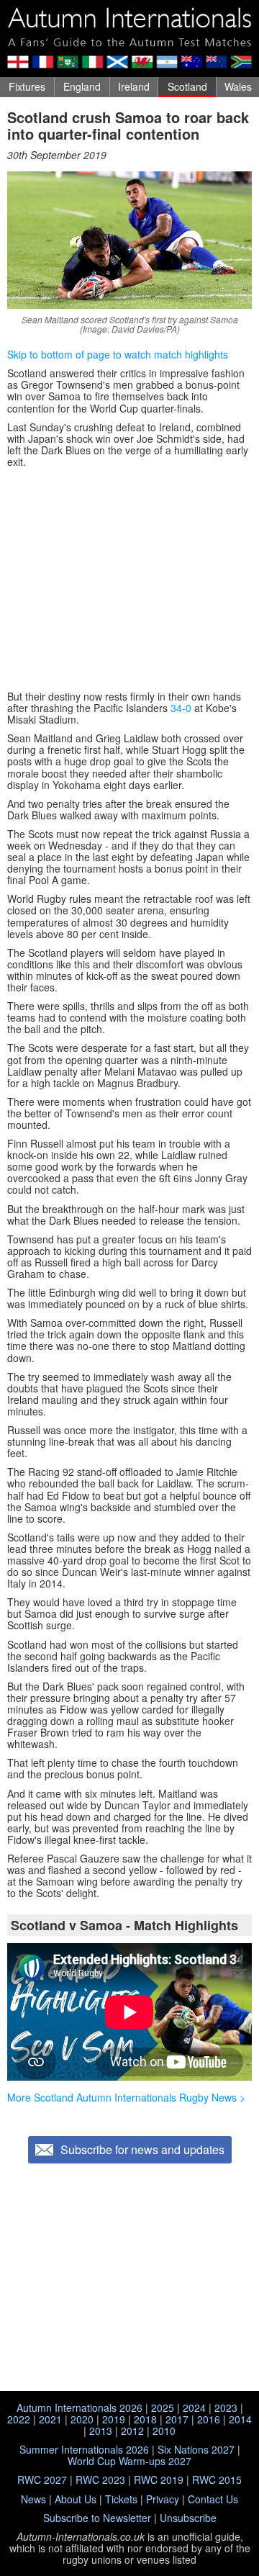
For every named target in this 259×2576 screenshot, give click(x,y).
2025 (163, 2408)
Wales (238, 86)
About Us (76, 2499)
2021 (50, 2419)
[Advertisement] (129, 579)
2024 (194, 2408)
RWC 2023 (100, 2480)
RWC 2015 (217, 2480)
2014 (240, 2419)
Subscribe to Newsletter (97, 2518)
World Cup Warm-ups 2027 (129, 2461)
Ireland (134, 86)
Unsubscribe (188, 2518)
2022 (19, 2419)
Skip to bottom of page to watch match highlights (118, 354)
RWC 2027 (42, 2480)
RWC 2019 (159, 2480)
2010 (164, 2431)
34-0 (181, 708)
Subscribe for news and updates (142, 2149)
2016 (209, 2419)
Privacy (163, 2499)
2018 (145, 2419)
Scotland (187, 86)
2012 (132, 2431)
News (33, 2499)
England (82, 86)
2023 (226, 2408)
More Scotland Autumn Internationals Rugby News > (126, 2097)
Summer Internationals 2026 (84, 2449)
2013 (101, 2431)
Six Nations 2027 (196, 2449)
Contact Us (213, 2499)
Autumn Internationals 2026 (79, 2408)
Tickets (121, 2499)
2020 (82, 2419)
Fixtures (27, 86)
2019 (114, 2419)
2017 (177, 2419)
